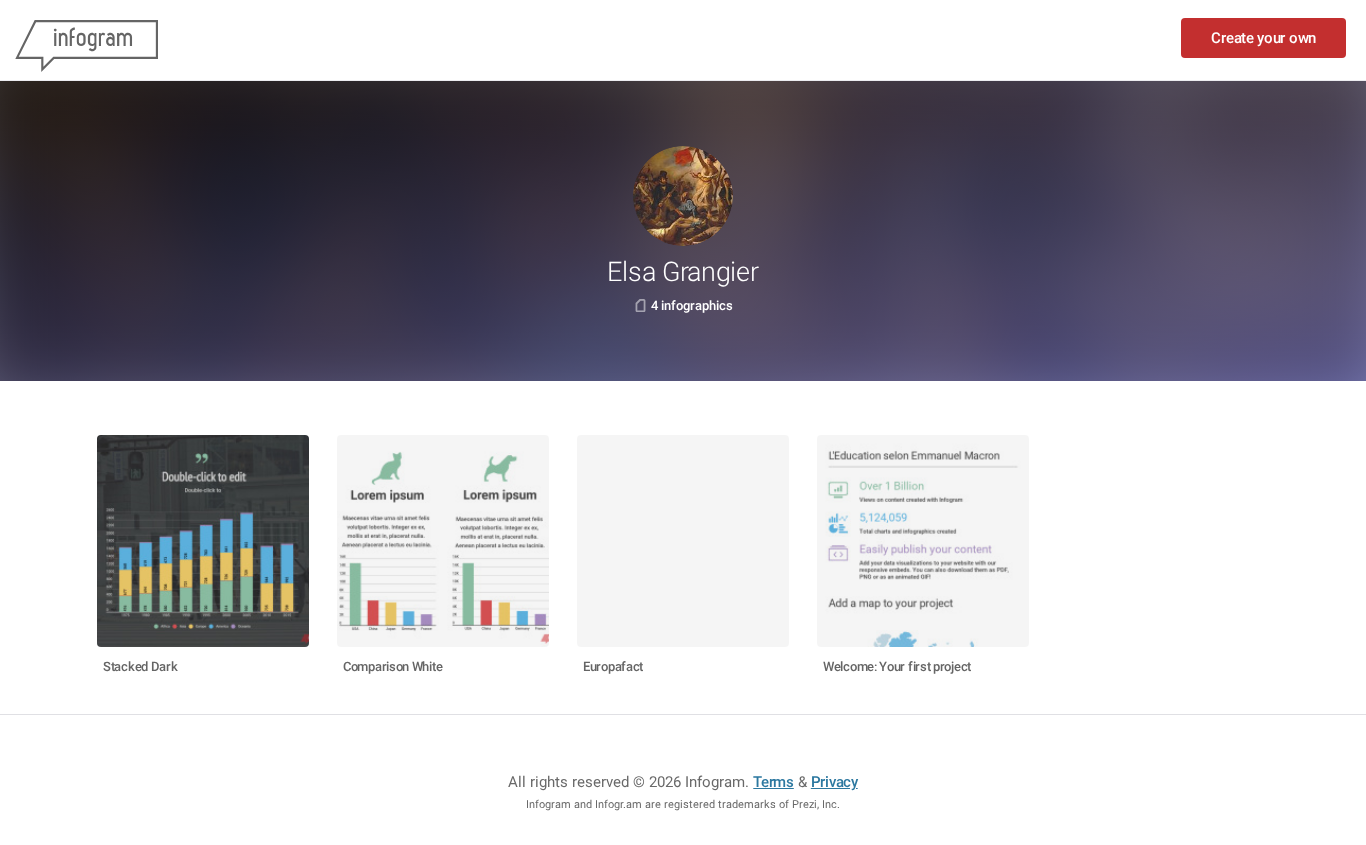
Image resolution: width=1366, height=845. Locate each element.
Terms (773, 782)
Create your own (1263, 38)
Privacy (834, 782)
